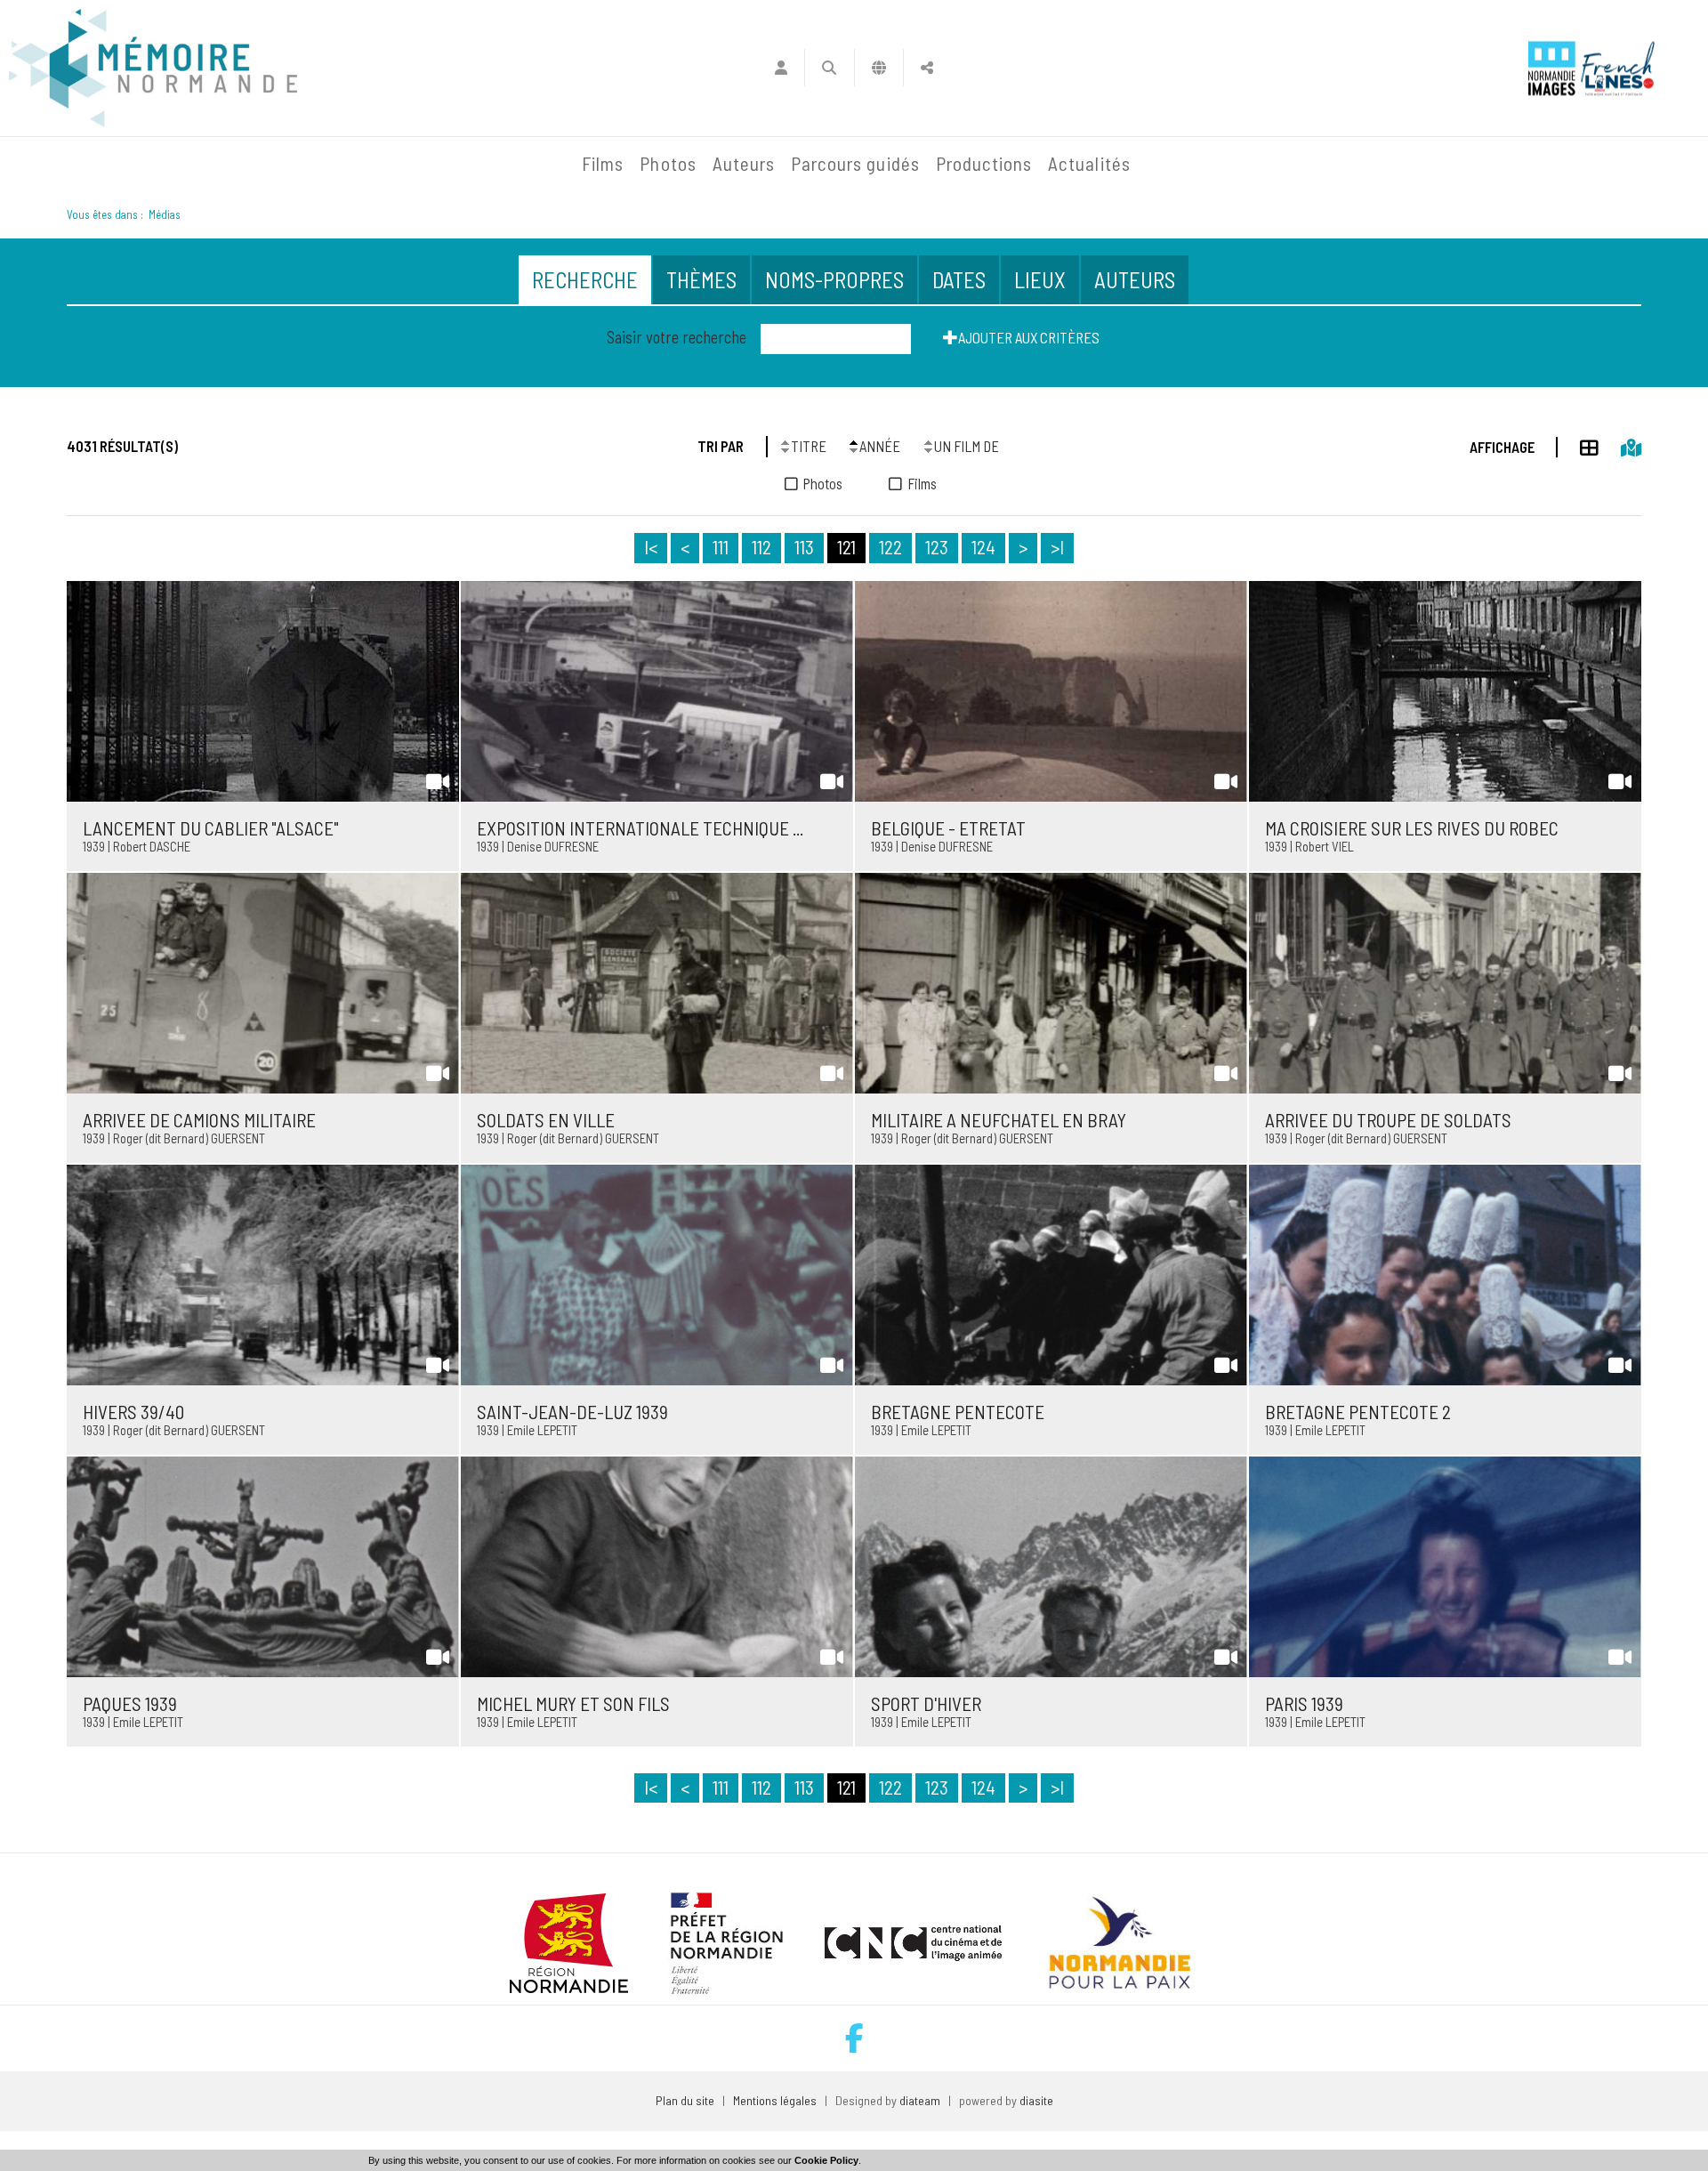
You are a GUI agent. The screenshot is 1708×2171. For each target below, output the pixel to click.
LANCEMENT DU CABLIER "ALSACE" (211, 828)
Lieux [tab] (1040, 279)
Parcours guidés (855, 163)
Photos (668, 163)
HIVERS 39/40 (133, 1412)
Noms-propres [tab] (834, 279)
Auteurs (744, 163)
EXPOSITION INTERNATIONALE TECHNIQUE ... (640, 828)
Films (603, 163)
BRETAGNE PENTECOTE (958, 1412)
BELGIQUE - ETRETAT (948, 828)
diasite (1036, 2100)
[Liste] (1578, 445)
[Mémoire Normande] (382, 164)
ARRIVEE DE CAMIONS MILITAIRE (199, 1120)
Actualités (1089, 163)
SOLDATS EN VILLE (546, 1120)
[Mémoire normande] (153, 68)
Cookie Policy (826, 2160)
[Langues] (879, 68)
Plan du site (685, 2100)
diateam (920, 2100)
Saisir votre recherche (677, 337)
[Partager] (927, 68)
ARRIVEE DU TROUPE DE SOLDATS (1388, 1120)
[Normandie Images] (1552, 68)
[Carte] (1620, 445)
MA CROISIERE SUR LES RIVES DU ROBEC (1412, 828)
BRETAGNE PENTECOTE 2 (1358, 1412)
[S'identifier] (781, 68)
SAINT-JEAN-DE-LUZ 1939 (572, 1412)
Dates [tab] (959, 279)
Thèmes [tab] (701, 279)
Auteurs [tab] (1135, 279)
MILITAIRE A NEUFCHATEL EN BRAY (999, 1120)
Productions (984, 163)
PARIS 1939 (1304, 1703)
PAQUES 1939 (130, 1703)
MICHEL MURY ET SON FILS (573, 1703)
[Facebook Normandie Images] (854, 2038)
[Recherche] (830, 68)
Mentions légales (775, 2100)
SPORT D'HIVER (926, 1703)
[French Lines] (1618, 68)
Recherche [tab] (585, 279)
